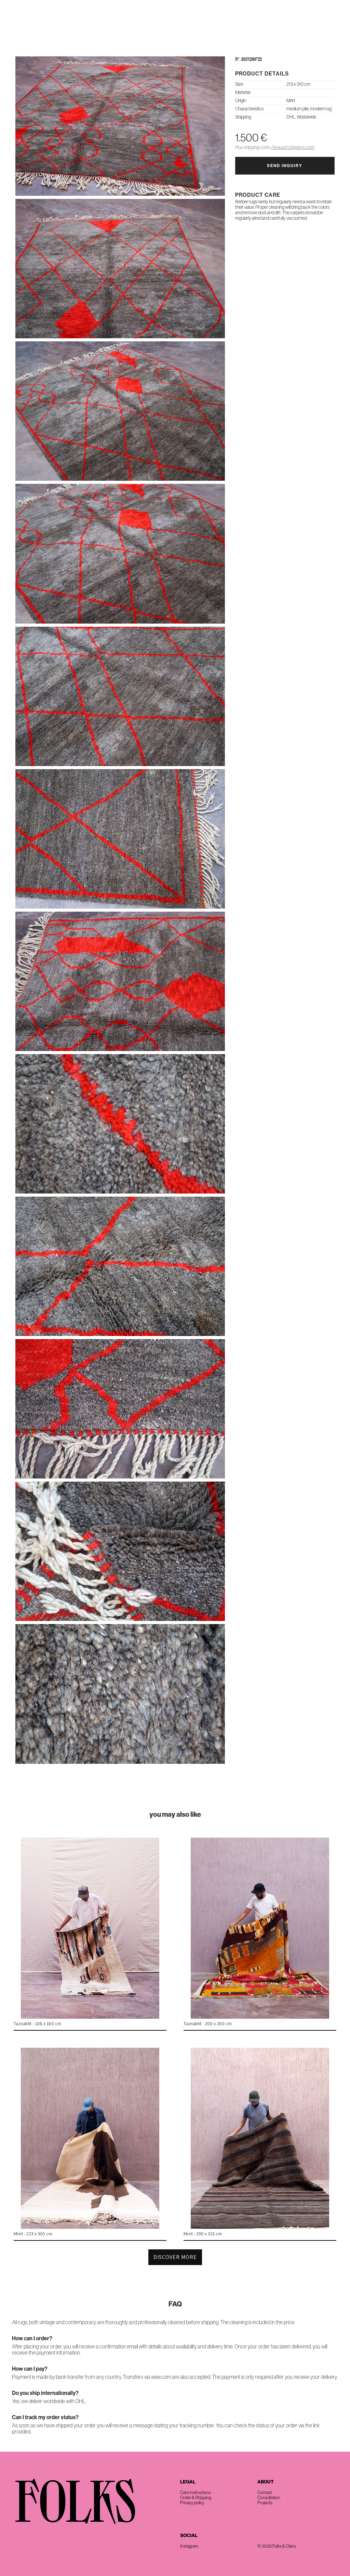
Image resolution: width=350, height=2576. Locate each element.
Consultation (269, 2498)
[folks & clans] (175, 41)
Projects (265, 2503)
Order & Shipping (196, 2498)
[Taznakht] (90, 2017)
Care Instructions (196, 2492)
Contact (329, 24)
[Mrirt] (90, 2227)
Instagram (189, 2546)
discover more (175, 2257)
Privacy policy (192, 2503)
